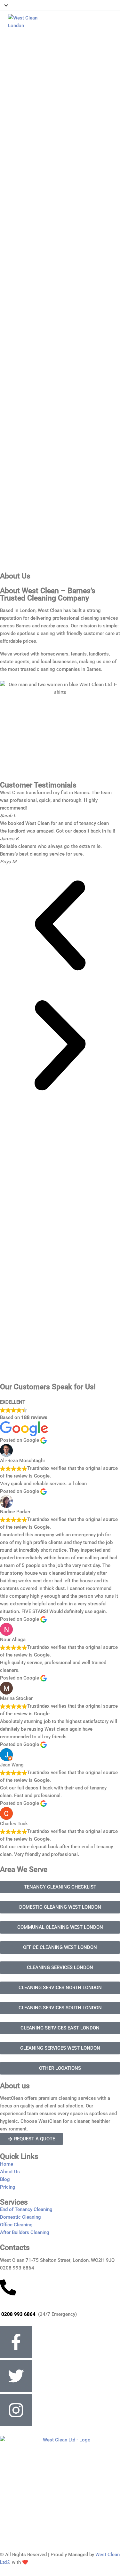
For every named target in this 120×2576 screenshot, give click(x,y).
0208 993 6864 (18, 2314)
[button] (60, 925)
